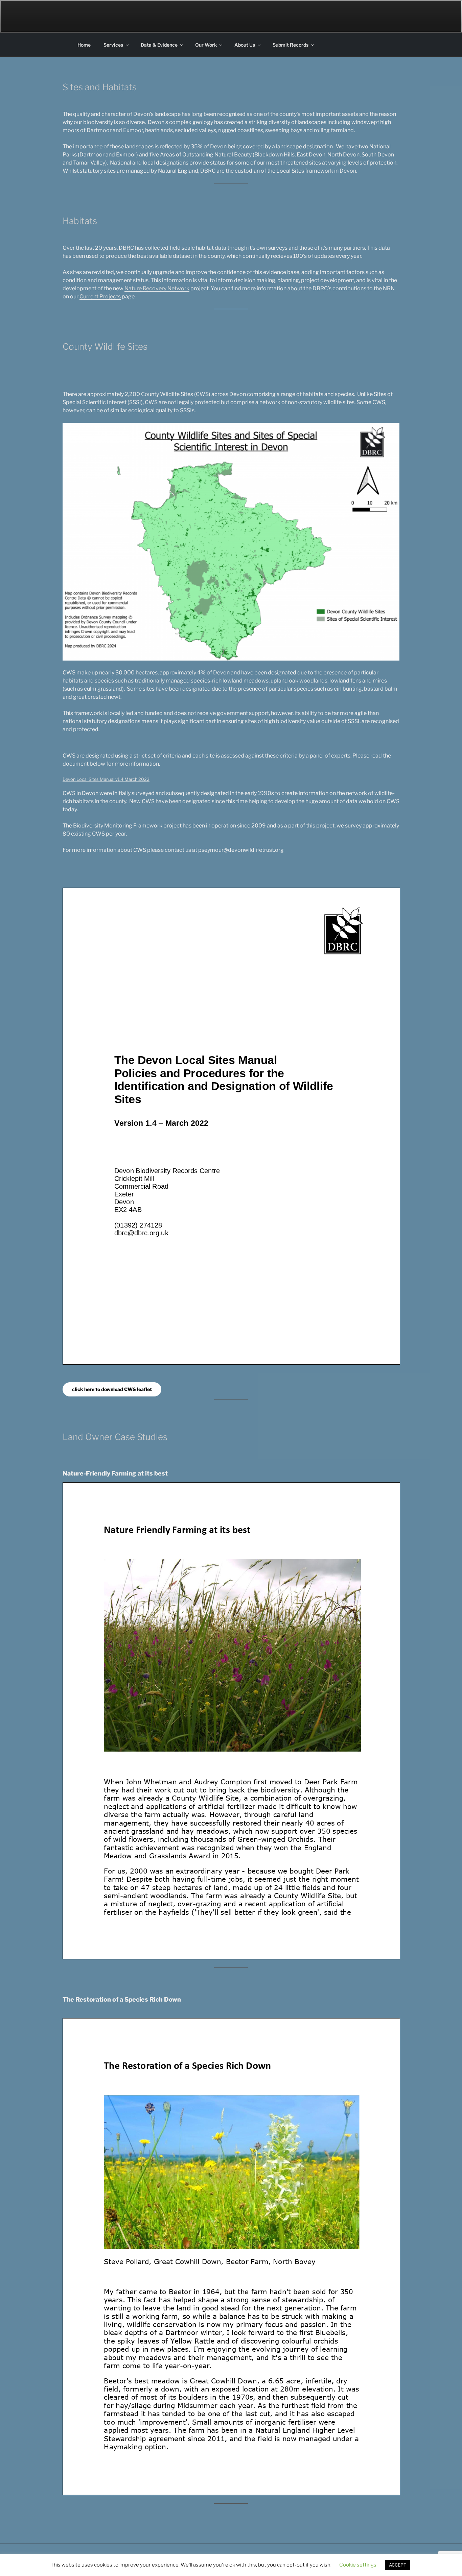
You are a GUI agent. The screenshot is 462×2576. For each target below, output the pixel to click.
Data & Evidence (159, 45)
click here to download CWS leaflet (112, 1389)
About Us (245, 45)
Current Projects (100, 296)
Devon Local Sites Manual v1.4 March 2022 (106, 779)
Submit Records (291, 45)
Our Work (206, 45)
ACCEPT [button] (398, 2565)
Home (84, 45)
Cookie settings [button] (358, 2565)
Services (113, 45)
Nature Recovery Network (157, 288)
